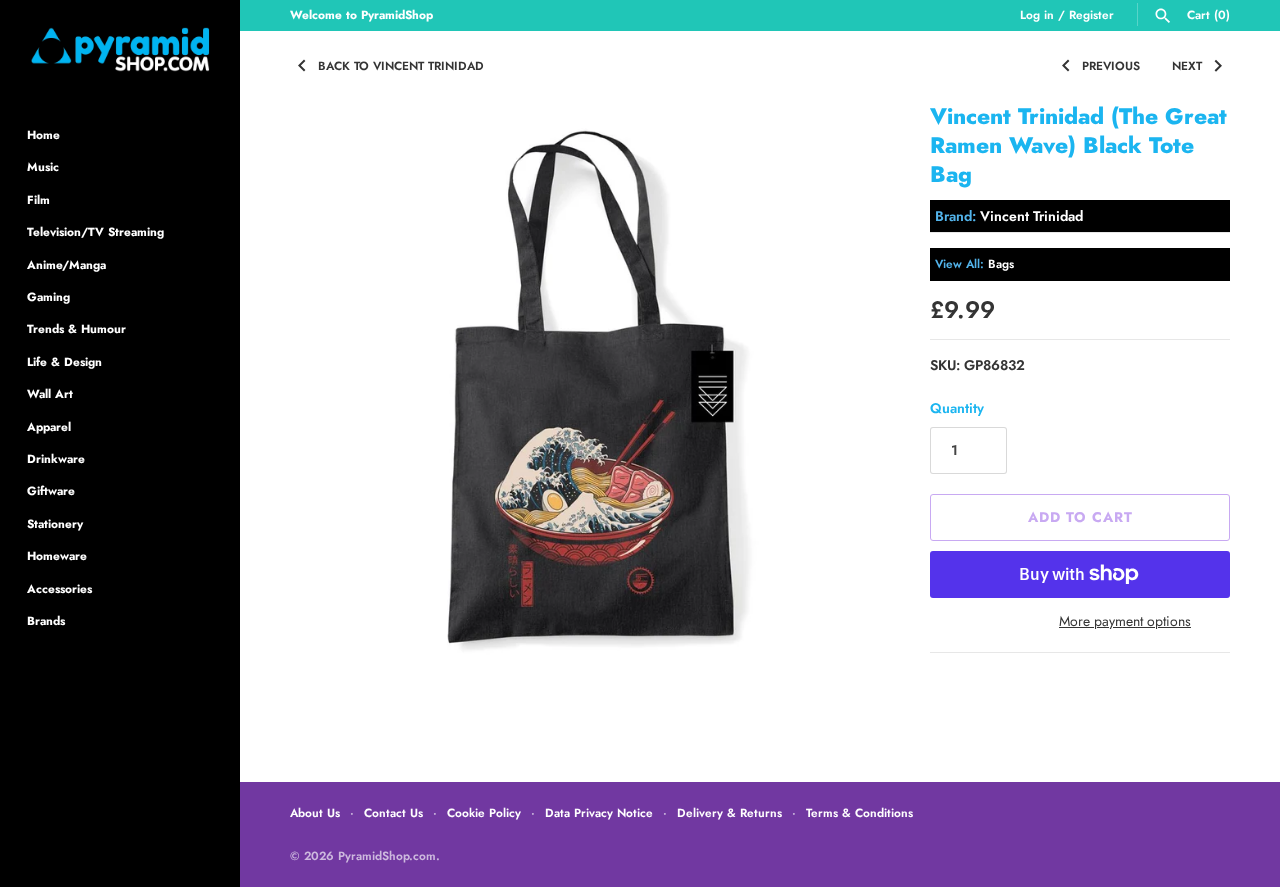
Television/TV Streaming (95, 231)
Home (43, 134)
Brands (46, 620)
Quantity (957, 408)
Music (43, 166)
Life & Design (64, 361)
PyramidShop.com (387, 855)
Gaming (48, 296)
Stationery (55, 523)
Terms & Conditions (859, 812)
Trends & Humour (76, 328)
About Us (315, 812)
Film (38, 199)
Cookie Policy (484, 812)
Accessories (59, 588)
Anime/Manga (66, 264)
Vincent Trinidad (1031, 216)
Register (1091, 14)
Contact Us (393, 812)
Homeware (57, 555)
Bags (1001, 263)
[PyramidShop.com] (120, 49)
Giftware (51, 490)
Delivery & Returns (729, 812)
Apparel (49, 426)
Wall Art (50, 393)
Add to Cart (1080, 517)
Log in (1037, 14)
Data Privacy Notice (599, 812)
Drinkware (56, 458)
